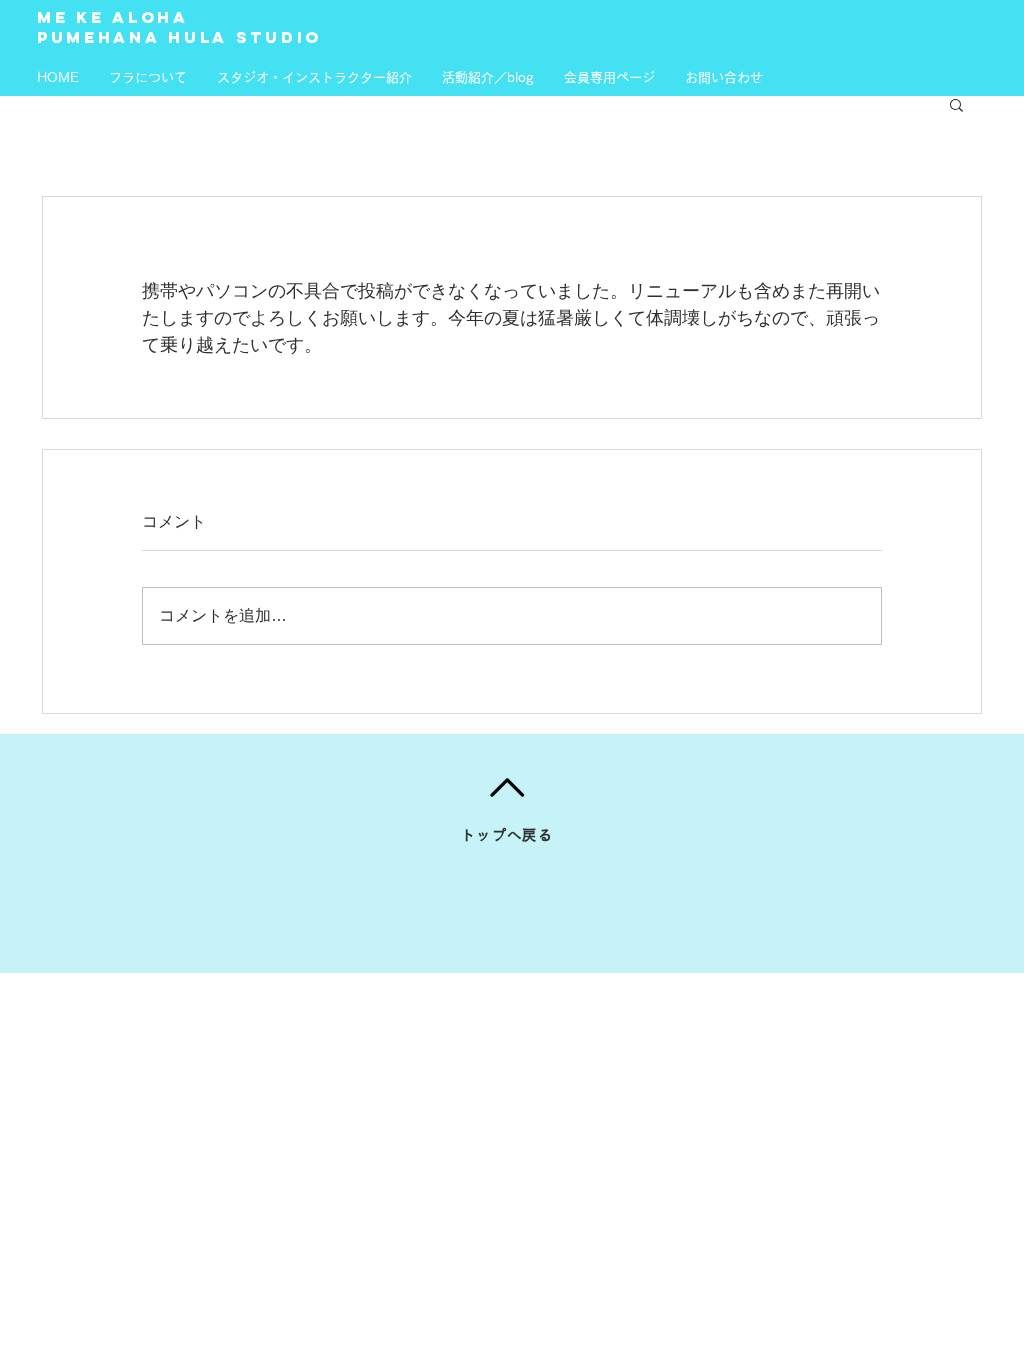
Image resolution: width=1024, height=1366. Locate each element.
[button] (956, 104)
